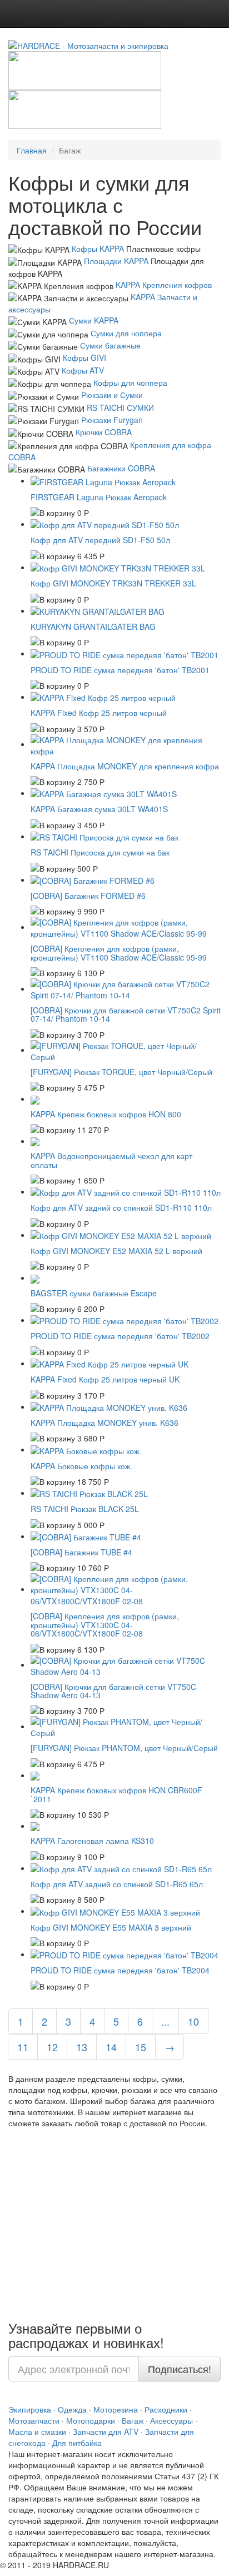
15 (141, 2047)
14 (111, 2047)
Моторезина (116, 2409)
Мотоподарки (91, 2420)
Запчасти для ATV (106, 2431)
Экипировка (30, 2409)
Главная (32, 150)
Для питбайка (77, 2443)
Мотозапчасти (34, 2420)
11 (23, 2047)
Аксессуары (171, 2420)
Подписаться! (180, 2369)
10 (193, 2021)
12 (52, 2047)
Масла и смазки (37, 2431)
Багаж (133, 2420)
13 (82, 2047)
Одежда (72, 2409)
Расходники (166, 2409)
